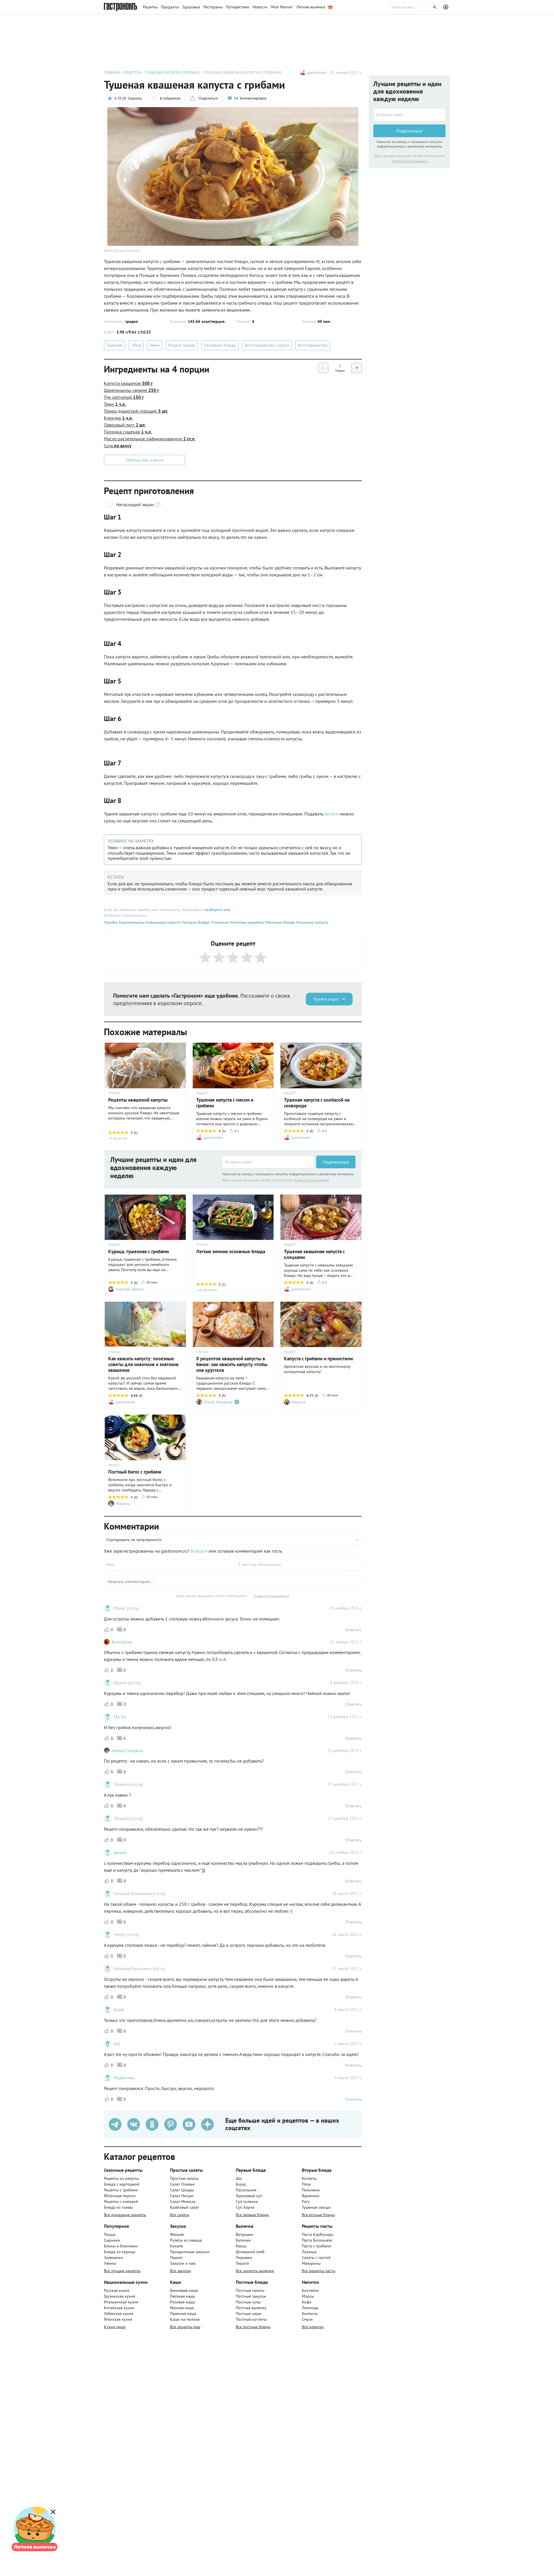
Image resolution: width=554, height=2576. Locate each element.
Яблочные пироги (120, 2196)
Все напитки (313, 2327)
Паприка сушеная (128, 432)
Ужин (155, 345)
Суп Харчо (245, 2207)
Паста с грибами (317, 2246)
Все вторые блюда (318, 2215)
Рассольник (246, 2190)
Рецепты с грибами (121, 2190)
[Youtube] (189, 2124)
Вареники (311, 2196)
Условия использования (311, 1180)
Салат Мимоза (183, 2201)
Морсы (308, 2296)
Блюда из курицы (120, 2252)
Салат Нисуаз (182, 2196)
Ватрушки (245, 2234)
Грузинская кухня (119, 2296)
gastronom (317, 72)
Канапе (176, 2246)
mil (117, 2044)
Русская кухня (117, 2290)
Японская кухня (118, 2319)
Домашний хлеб (250, 2252)
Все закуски (180, 2271)
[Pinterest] (171, 2124)
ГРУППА (114, 1093)
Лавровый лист (125, 425)
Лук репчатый (124, 397)
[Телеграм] (115, 2124)
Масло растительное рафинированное (150, 439)
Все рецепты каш (185, 2327)
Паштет (176, 2258)
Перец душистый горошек (136, 411)
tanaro (120, 1852)
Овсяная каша (183, 2296)
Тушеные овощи (316, 2207)
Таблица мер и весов (145, 460)
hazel (119, 2009)
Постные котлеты (251, 2319)
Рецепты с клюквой (121, 2201)
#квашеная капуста (163, 922)
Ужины (110, 2263)
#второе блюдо (195, 922)
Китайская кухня (119, 2308)
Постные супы (248, 2302)
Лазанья (309, 2252)
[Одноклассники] (152, 2124)
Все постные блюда (253, 2327)
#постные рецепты (246, 922)
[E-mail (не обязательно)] (299, 1564)
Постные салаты (250, 2290)
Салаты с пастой (316, 2258)
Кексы (241, 2246)
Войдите (199, 1551)
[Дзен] (207, 2124)
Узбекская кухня (119, 2314)
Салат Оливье (182, 2184)
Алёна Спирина (128, 1750)
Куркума (118, 418)
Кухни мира (115, 2327)
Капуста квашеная (128, 383)
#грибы (111, 922)
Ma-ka (120, 1717)
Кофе (307, 2302)
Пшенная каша (183, 2314)
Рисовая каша (182, 2302)
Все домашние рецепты (125, 2215)
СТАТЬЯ (114, 1352)
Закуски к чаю (183, 2263)
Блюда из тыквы (118, 2207)
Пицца (110, 2234)
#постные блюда (279, 922)
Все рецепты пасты (319, 2271)
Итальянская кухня (121, 2302)
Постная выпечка (251, 2308)
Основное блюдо (220, 345)
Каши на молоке (185, 2319)
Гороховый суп (249, 2196)
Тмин (115, 404)
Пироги (242, 2263)
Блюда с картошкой (122, 2184)
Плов (306, 2184)
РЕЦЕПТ (202, 1093)
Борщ (241, 2184)
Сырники (112, 2240)
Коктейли (310, 2290)
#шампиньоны (131, 922)
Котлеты (309, 2178)
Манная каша (182, 2308)
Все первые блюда (252, 2215)
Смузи (307, 2319)
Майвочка (124, 2078)
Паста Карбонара (318, 2234)
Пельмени (311, 2190)
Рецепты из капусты (121, 2178)
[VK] (134, 2124)
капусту (331, 814)
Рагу (306, 2201)
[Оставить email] (268, 1162)
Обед (136, 345)
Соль (118, 446)
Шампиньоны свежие (131, 390)
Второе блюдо (182, 345)
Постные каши (249, 2314)
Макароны (311, 2263)
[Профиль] (447, 7)
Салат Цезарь (182, 2190)
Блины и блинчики (121, 2246)
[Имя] (167, 1564)
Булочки (243, 2240)
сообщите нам (217, 910)
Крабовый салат (185, 2207)
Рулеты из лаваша (186, 2240)
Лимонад (310, 2308)
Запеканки (113, 2258)
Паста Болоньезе (317, 2240)
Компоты (310, 2314)
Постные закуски (251, 2296)
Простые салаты (184, 2178)
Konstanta (122, 1642)
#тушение (219, 922)
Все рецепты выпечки (255, 2271)
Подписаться (336, 1162)
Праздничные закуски (190, 2252)
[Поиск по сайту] (414, 7)
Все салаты (180, 2215)
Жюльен (177, 2234)
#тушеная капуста (312, 922)
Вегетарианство (313, 345)
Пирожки (244, 2258)
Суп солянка (247, 2201)
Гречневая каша (184, 2290)
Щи (239, 2178)
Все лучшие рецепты (122, 2271)
